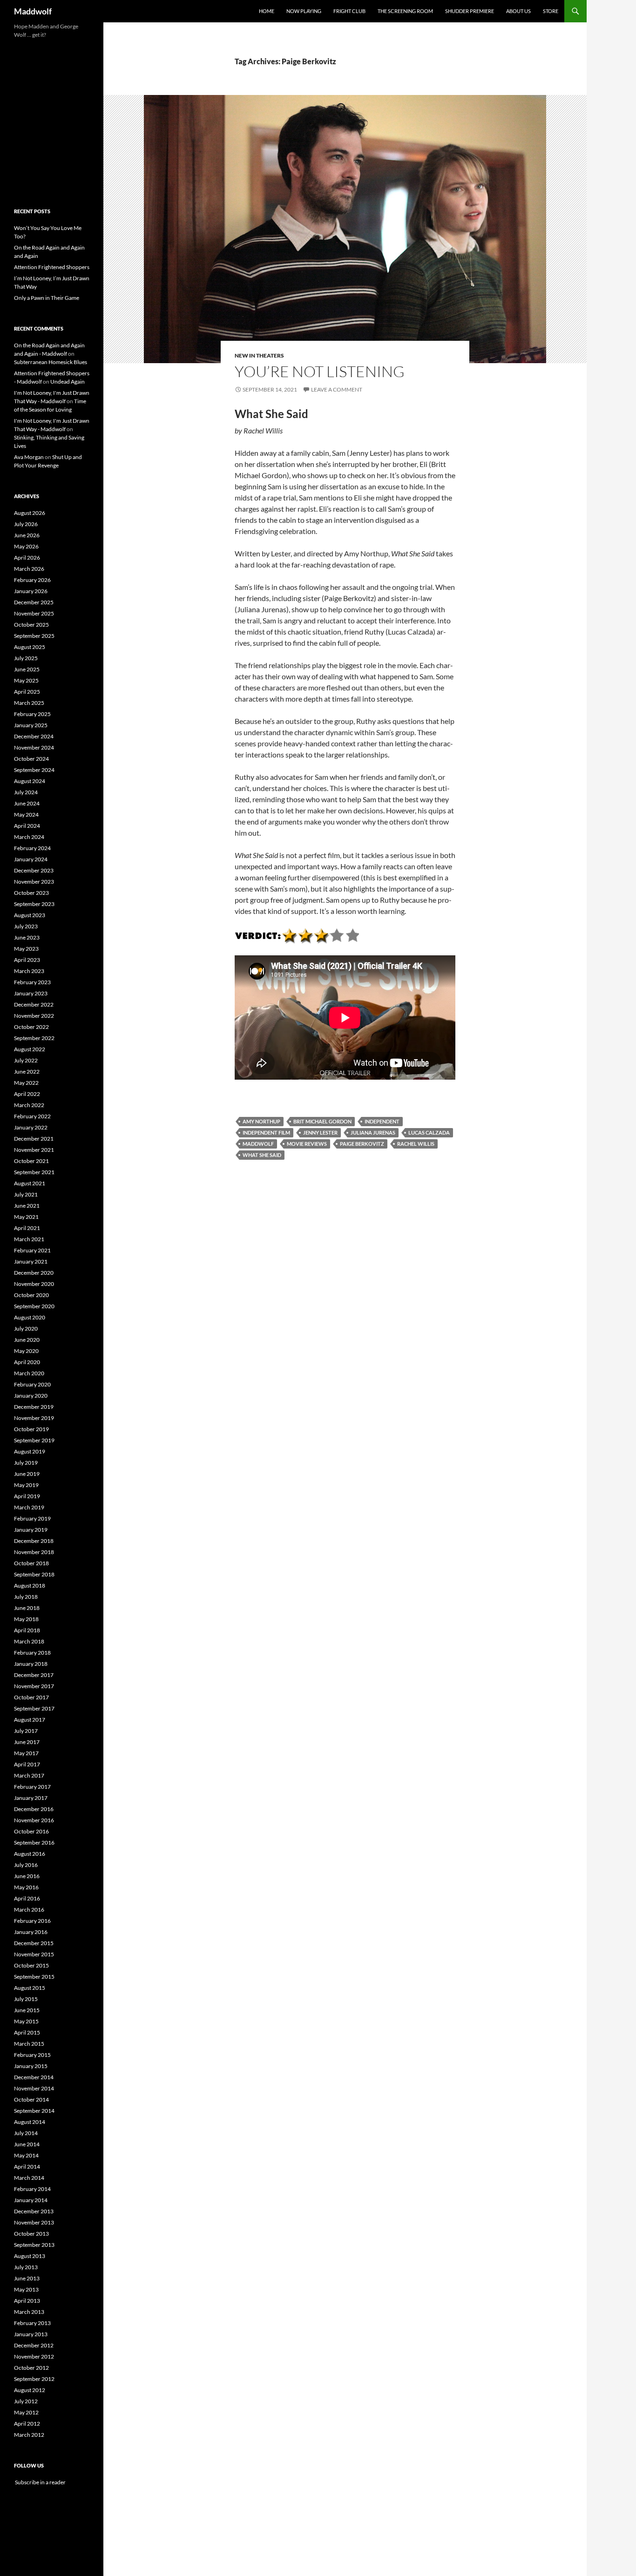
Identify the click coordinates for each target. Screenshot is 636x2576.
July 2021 (26, 1194)
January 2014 (31, 2200)
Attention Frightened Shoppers (52, 267)
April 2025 (27, 692)
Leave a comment (337, 389)
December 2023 (34, 870)
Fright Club (349, 11)
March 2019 (29, 1507)
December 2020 (34, 1273)
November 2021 (34, 1150)
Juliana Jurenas (373, 1132)
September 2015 (34, 1977)
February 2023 (32, 982)
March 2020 (29, 1373)
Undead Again (68, 382)
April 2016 (27, 1898)
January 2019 (31, 1530)
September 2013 (34, 2245)
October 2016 (31, 1831)
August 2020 (30, 1317)
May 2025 (26, 680)
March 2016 (29, 1910)
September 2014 (34, 2111)
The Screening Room (405, 11)
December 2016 (34, 1809)
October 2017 (31, 1697)
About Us (518, 11)
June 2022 (27, 1072)
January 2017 (31, 1798)
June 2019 (27, 1474)
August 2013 (30, 2256)
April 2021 (27, 1228)
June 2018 (27, 1608)
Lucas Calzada (429, 1132)
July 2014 (26, 2133)
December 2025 (34, 602)
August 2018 (30, 1585)
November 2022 (34, 1016)
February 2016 (32, 1921)
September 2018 (34, 1574)
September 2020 (34, 1306)
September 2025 (34, 636)
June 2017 (27, 1742)
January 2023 (31, 993)
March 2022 (29, 1105)
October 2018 (31, 1563)
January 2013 (31, 2334)
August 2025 (30, 647)
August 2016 (30, 1854)
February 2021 (32, 1250)
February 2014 (32, 2189)
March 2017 (29, 1775)
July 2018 (26, 1597)
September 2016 (34, 1842)
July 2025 (26, 658)
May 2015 (26, 2021)
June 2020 (27, 1340)
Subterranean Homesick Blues (51, 362)
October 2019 (31, 1429)
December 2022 (34, 1004)
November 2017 (34, 1686)
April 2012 (27, 2424)
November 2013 (34, 2222)
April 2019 (27, 1496)
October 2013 (31, 2234)
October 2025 (31, 625)
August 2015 (30, 1988)
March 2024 (29, 837)
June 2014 (27, 2144)
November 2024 (34, 747)
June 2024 (27, 803)
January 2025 (31, 725)
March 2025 (29, 703)
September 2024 (34, 770)
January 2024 (31, 859)
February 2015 (32, 2055)
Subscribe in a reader (40, 2482)
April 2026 (27, 558)
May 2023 (26, 949)
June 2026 (27, 535)
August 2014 (30, 2122)
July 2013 (26, 2267)
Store (551, 11)
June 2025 (27, 669)
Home (267, 11)
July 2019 (26, 1463)
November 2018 (34, 1552)
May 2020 (26, 1351)
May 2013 (26, 2289)
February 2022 (32, 1116)
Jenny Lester (320, 1132)
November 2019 (34, 1418)
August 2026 (30, 513)
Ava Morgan (29, 457)
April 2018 (27, 1630)
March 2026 (29, 569)
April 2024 (27, 826)
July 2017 (26, 1731)
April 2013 (27, 2301)
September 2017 (34, 1708)
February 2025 (32, 714)
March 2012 (29, 2435)
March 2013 (29, 2312)
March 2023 (29, 971)
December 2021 (34, 1139)
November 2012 (34, 2356)
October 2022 (31, 1027)
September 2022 (34, 1038)
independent (382, 1121)
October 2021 (31, 1161)
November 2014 (34, 2088)
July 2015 (26, 1999)
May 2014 (26, 2155)
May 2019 (26, 1485)
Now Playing (304, 11)
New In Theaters (259, 355)
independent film (266, 1132)
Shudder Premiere (470, 11)
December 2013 (34, 2211)
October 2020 (31, 1295)
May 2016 (26, 1887)
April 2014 (27, 2167)
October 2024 (31, 759)
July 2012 (26, 2401)
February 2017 (32, 1787)
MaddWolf (258, 1144)
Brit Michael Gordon (322, 1121)
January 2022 (31, 1127)
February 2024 (32, 848)
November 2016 (34, 1820)
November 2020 (34, 1284)
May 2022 (26, 1083)
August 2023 (30, 915)
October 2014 (31, 2099)
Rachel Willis (416, 1144)
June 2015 (27, 2010)
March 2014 (29, 2178)
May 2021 (26, 1217)
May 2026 (26, 546)
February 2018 (32, 1653)
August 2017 (30, 1720)
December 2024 (34, 736)
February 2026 (32, 580)
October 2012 (31, 2368)
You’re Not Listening (320, 371)
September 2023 (34, 904)
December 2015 (34, 1943)
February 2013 (32, 2323)
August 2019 (30, 1451)
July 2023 (26, 926)
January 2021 (31, 1261)
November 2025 (34, 613)
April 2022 (27, 1094)
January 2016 (31, 1932)
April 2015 (27, 2032)
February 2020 (32, 1384)
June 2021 (27, 1206)
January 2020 (31, 1396)
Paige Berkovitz (362, 1144)
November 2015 (34, 1954)
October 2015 (31, 1965)
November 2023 (34, 882)
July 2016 (26, 1865)
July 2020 (26, 1329)
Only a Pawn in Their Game (47, 298)
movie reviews (307, 1144)
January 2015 (31, 2066)
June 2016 (27, 1876)
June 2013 (27, 2278)
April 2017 (27, 1764)
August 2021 (30, 1183)
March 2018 (29, 1641)
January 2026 (31, 591)
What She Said (262, 1155)
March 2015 (29, 2044)
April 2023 (27, 960)
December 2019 (34, 1407)
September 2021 (34, 1172)
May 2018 (26, 1619)
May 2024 (26, 815)
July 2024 (26, 792)
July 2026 (26, 524)
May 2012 (26, 2412)
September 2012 (34, 2379)
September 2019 (34, 1440)
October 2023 (31, 893)
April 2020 (27, 1362)
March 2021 (29, 1239)
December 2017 (34, 1675)
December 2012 (34, 2345)
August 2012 (30, 2390)
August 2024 (30, 781)
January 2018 (31, 1664)
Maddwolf (33, 11)
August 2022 (30, 1049)
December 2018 (34, 1541)
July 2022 (26, 1060)
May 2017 (26, 1753)
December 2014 (34, 2077)
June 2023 (27, 937)
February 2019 (32, 1518)
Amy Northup (261, 1121)
